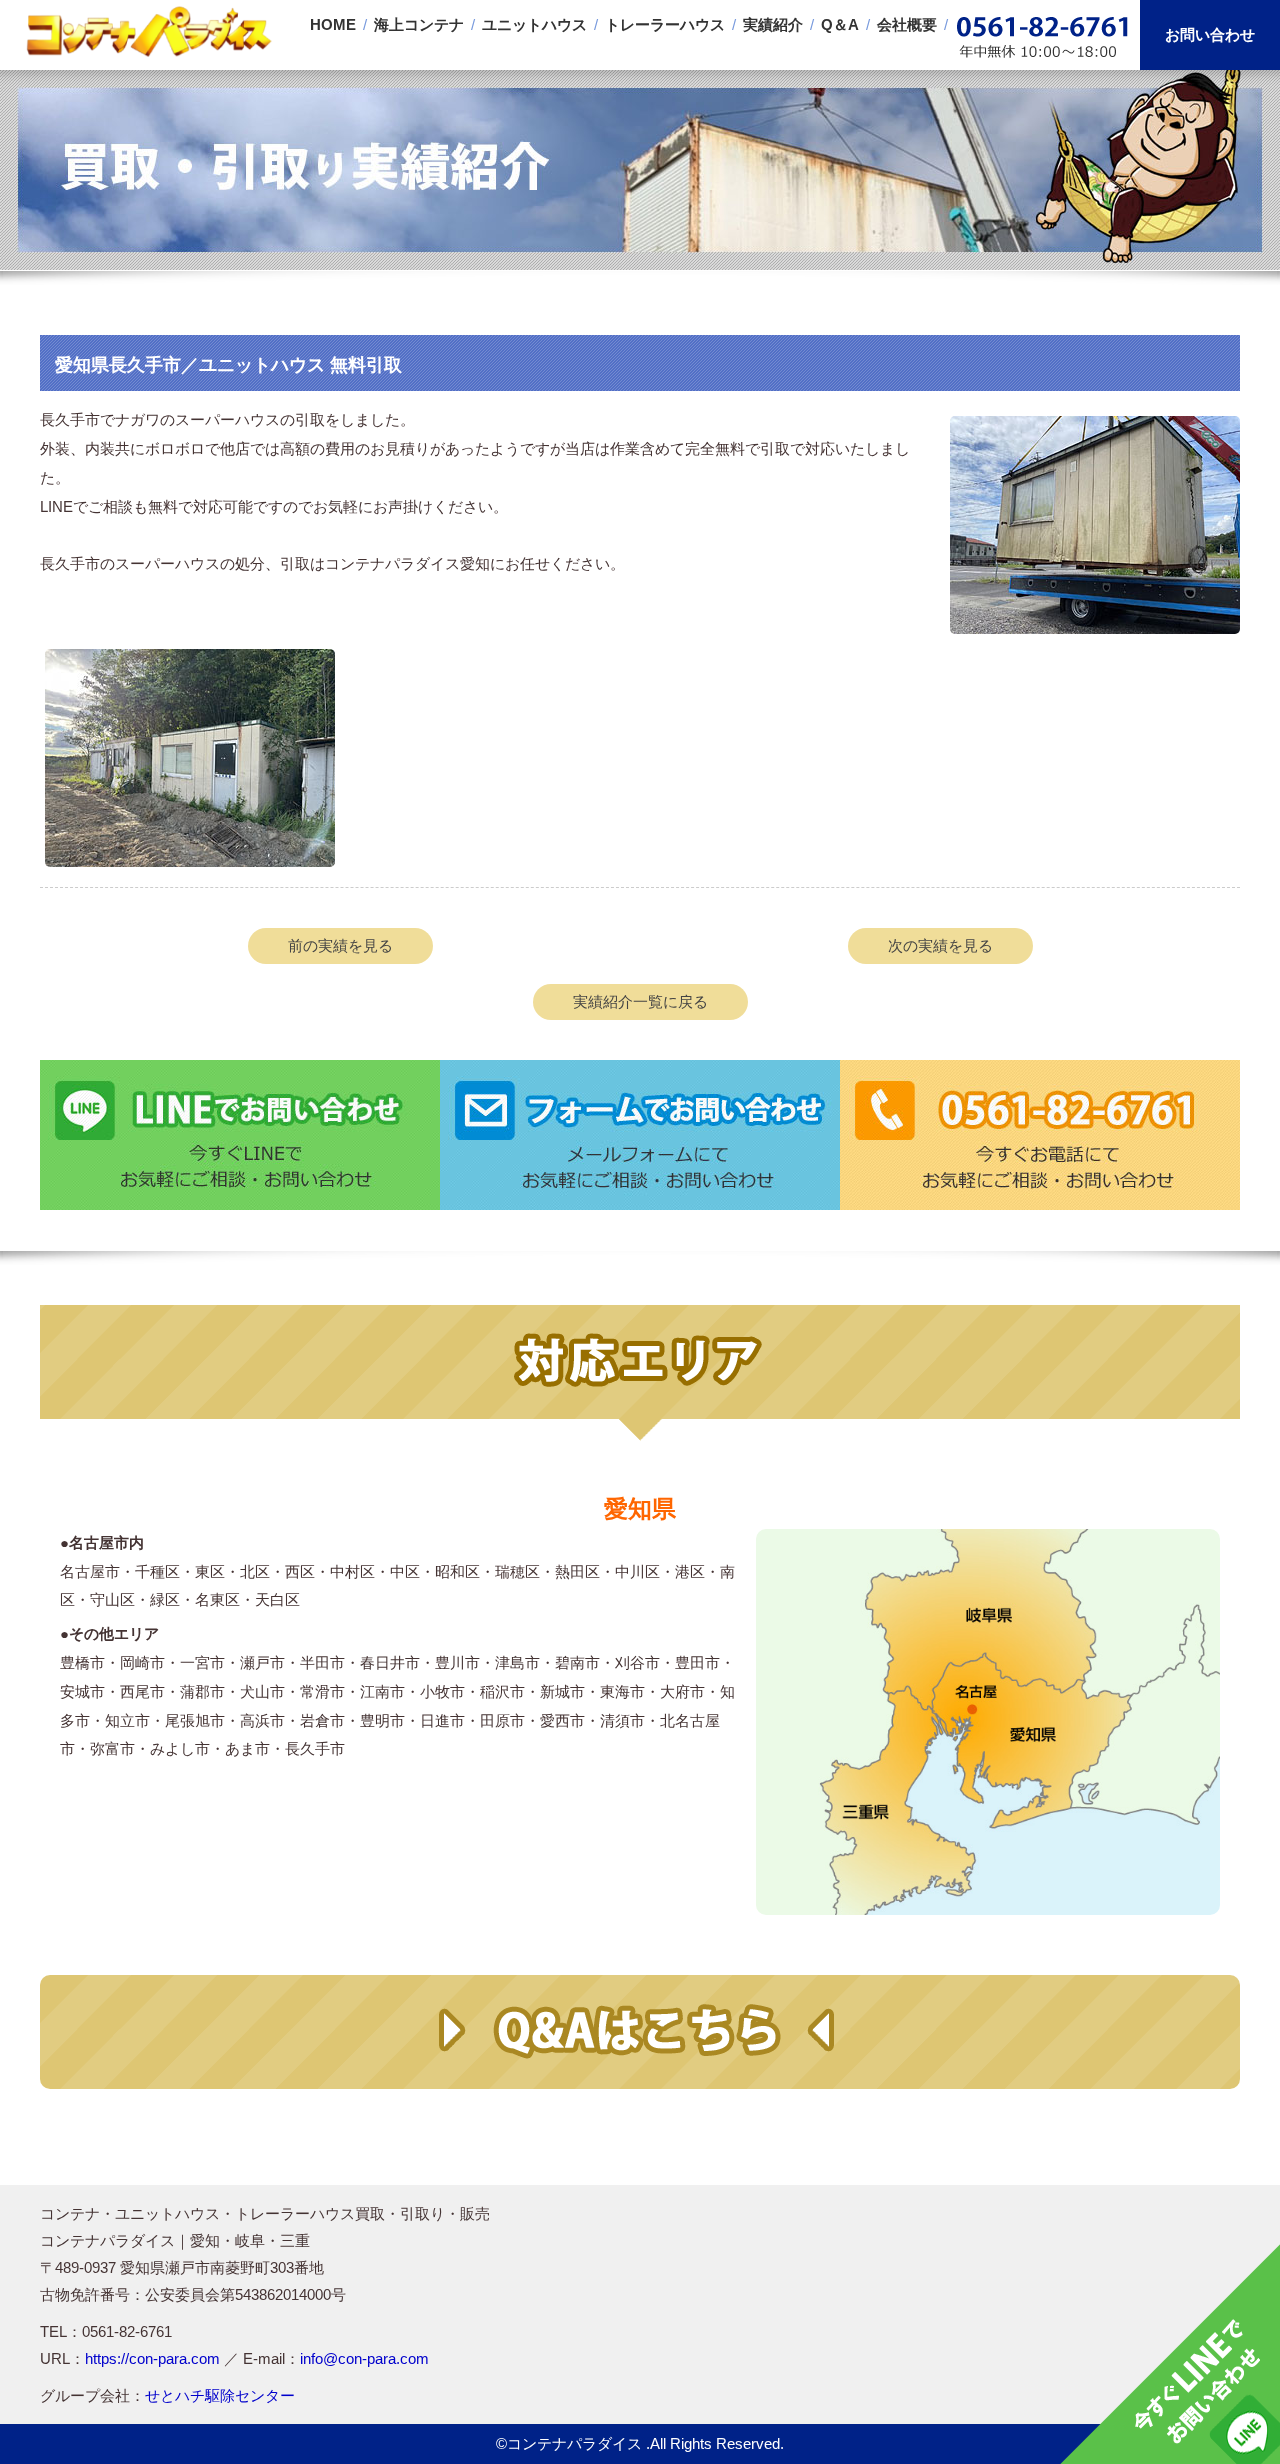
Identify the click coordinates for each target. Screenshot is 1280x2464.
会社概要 (907, 24)
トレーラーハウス (665, 24)
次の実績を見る (940, 945)
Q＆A (840, 24)
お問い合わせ (1210, 34)
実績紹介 (773, 24)
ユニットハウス (534, 24)
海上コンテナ (419, 24)
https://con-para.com (152, 2358)
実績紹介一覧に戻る (640, 1001)
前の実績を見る (340, 945)
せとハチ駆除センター (220, 2395)
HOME (333, 24)
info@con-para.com (364, 2358)
